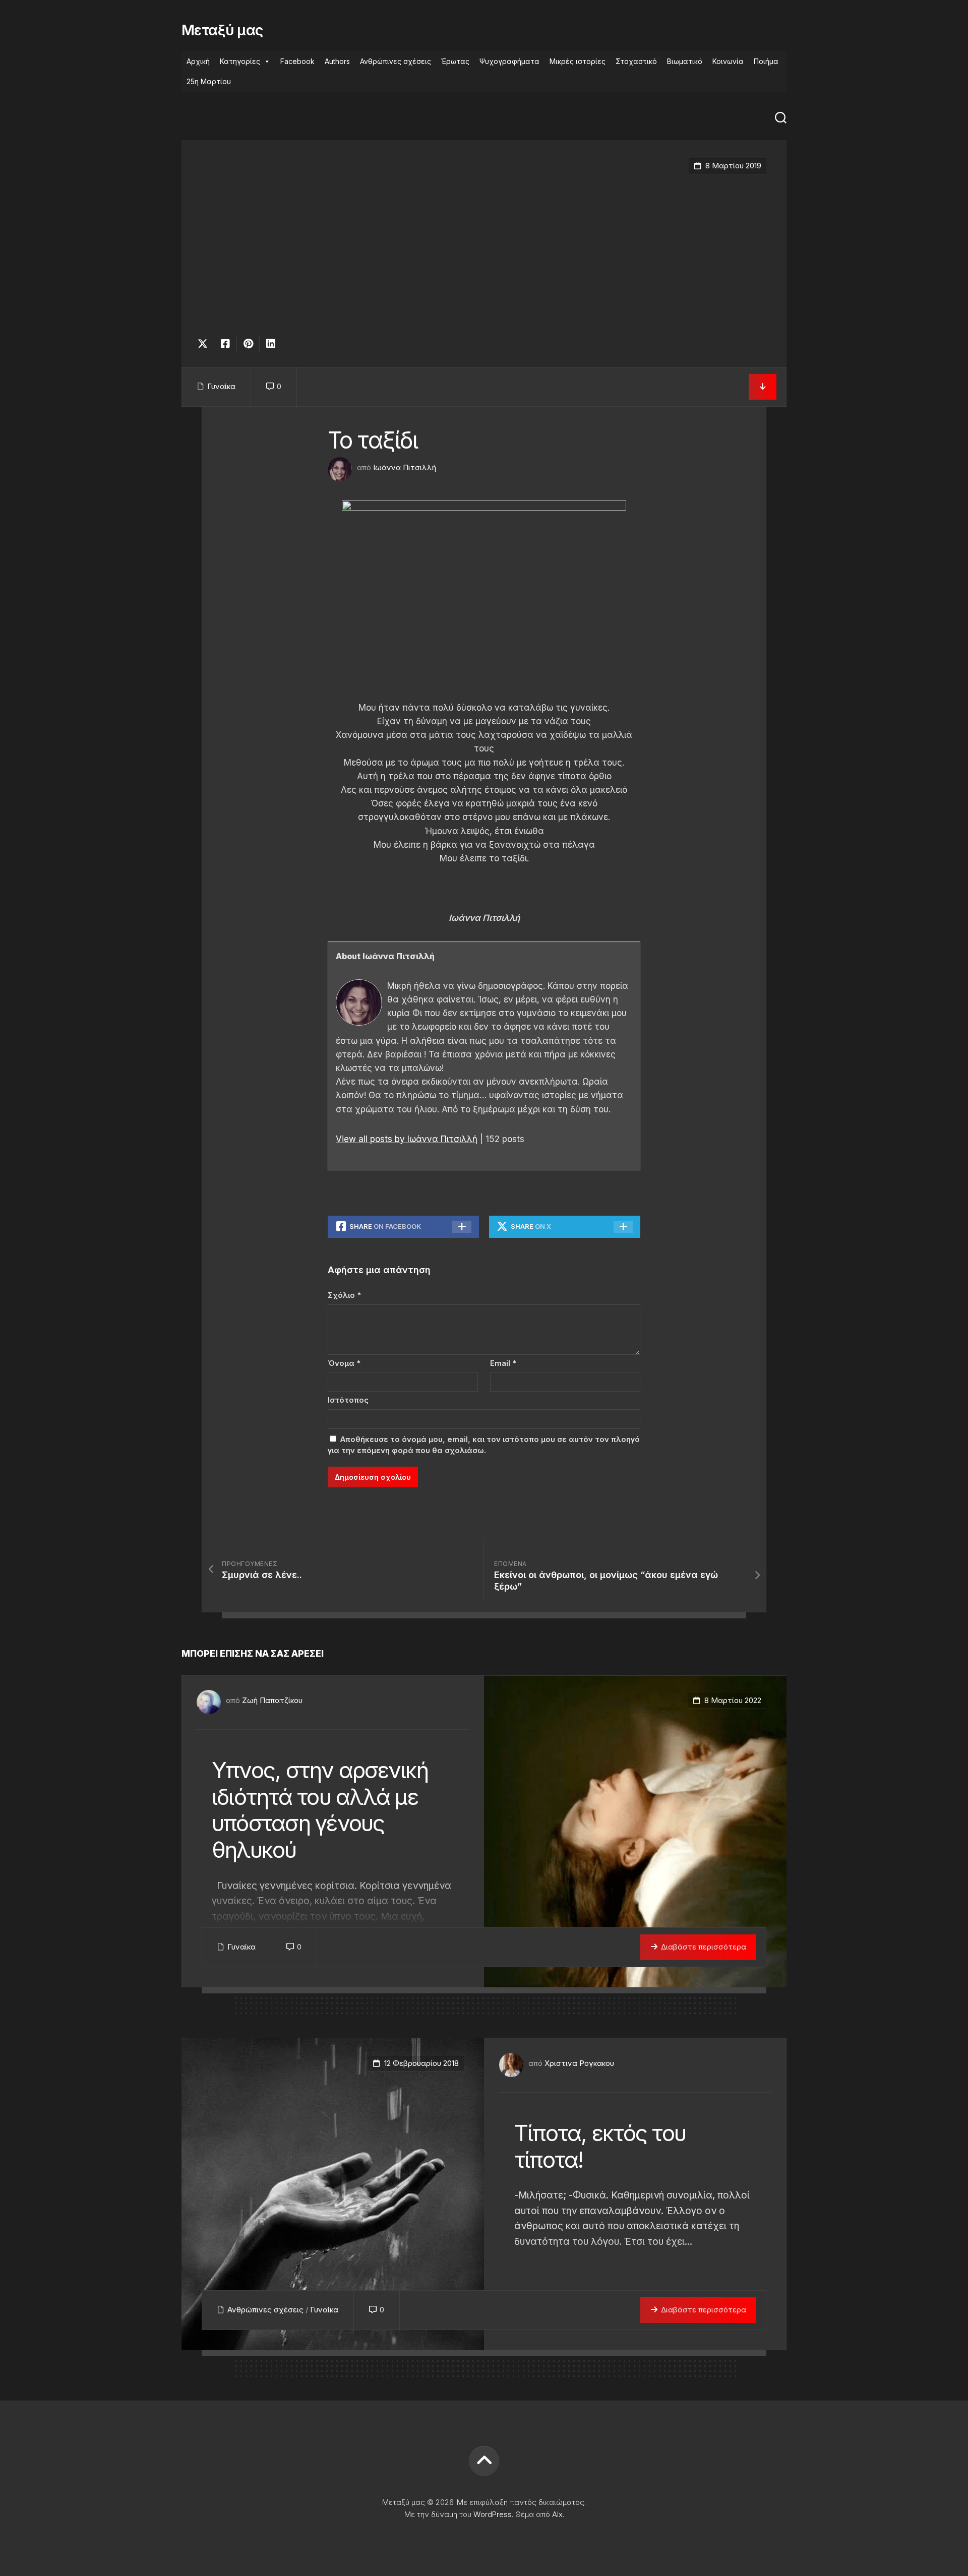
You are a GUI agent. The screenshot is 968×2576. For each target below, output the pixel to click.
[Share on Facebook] (225, 344)
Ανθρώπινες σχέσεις (396, 61)
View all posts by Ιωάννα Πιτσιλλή (407, 1139)
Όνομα (344, 1363)
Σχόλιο (344, 1295)
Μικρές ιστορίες (578, 61)
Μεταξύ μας (222, 30)
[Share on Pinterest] (248, 344)
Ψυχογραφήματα (509, 61)
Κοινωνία (728, 61)
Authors (337, 61)
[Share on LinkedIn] (270, 344)
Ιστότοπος (348, 1400)
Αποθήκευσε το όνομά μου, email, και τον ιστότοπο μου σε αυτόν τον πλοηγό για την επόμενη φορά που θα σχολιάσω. (484, 1445)
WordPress (493, 2514)
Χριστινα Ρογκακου (579, 2063)
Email (503, 1363)
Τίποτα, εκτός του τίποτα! (600, 2146)
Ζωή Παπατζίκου (272, 1700)
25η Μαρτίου (209, 81)
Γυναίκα (221, 386)
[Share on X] (205, 344)
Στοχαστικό (636, 61)
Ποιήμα (766, 61)
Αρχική (198, 61)
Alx (557, 2514)
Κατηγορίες (240, 61)
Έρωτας (455, 61)
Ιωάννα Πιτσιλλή (405, 467)
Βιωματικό (685, 61)
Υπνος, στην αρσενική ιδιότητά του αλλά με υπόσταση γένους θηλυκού (320, 1810)
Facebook (297, 61)
